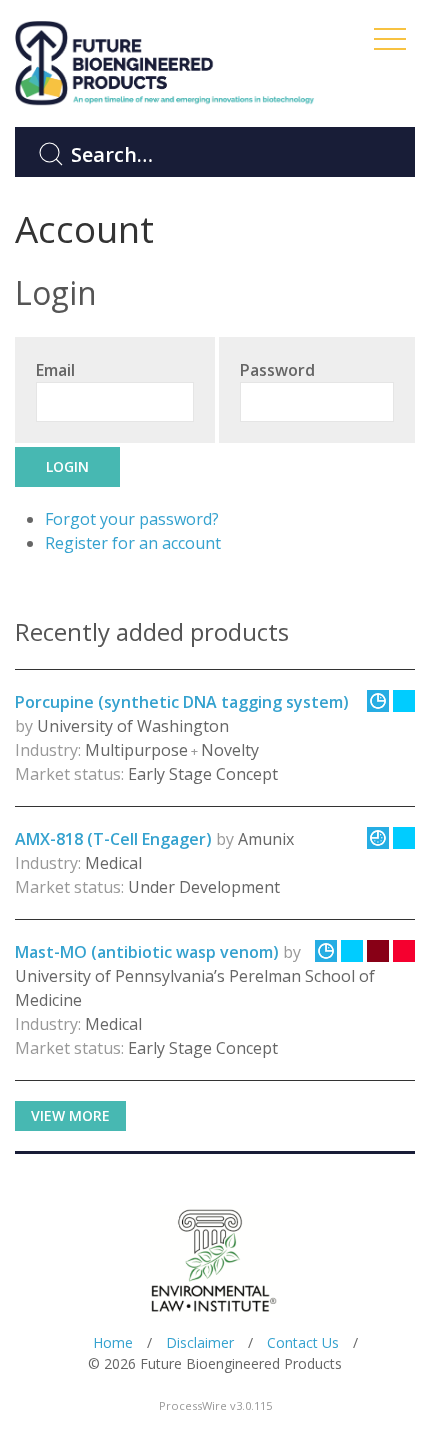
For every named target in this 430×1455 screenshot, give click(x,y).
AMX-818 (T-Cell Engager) (113, 839)
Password (277, 370)
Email (55, 370)
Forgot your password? (132, 519)
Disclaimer (200, 1342)
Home (113, 1342)
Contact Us (303, 1342)
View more (70, 1115)
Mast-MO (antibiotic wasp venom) (147, 952)
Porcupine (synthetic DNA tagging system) (182, 702)
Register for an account (133, 543)
